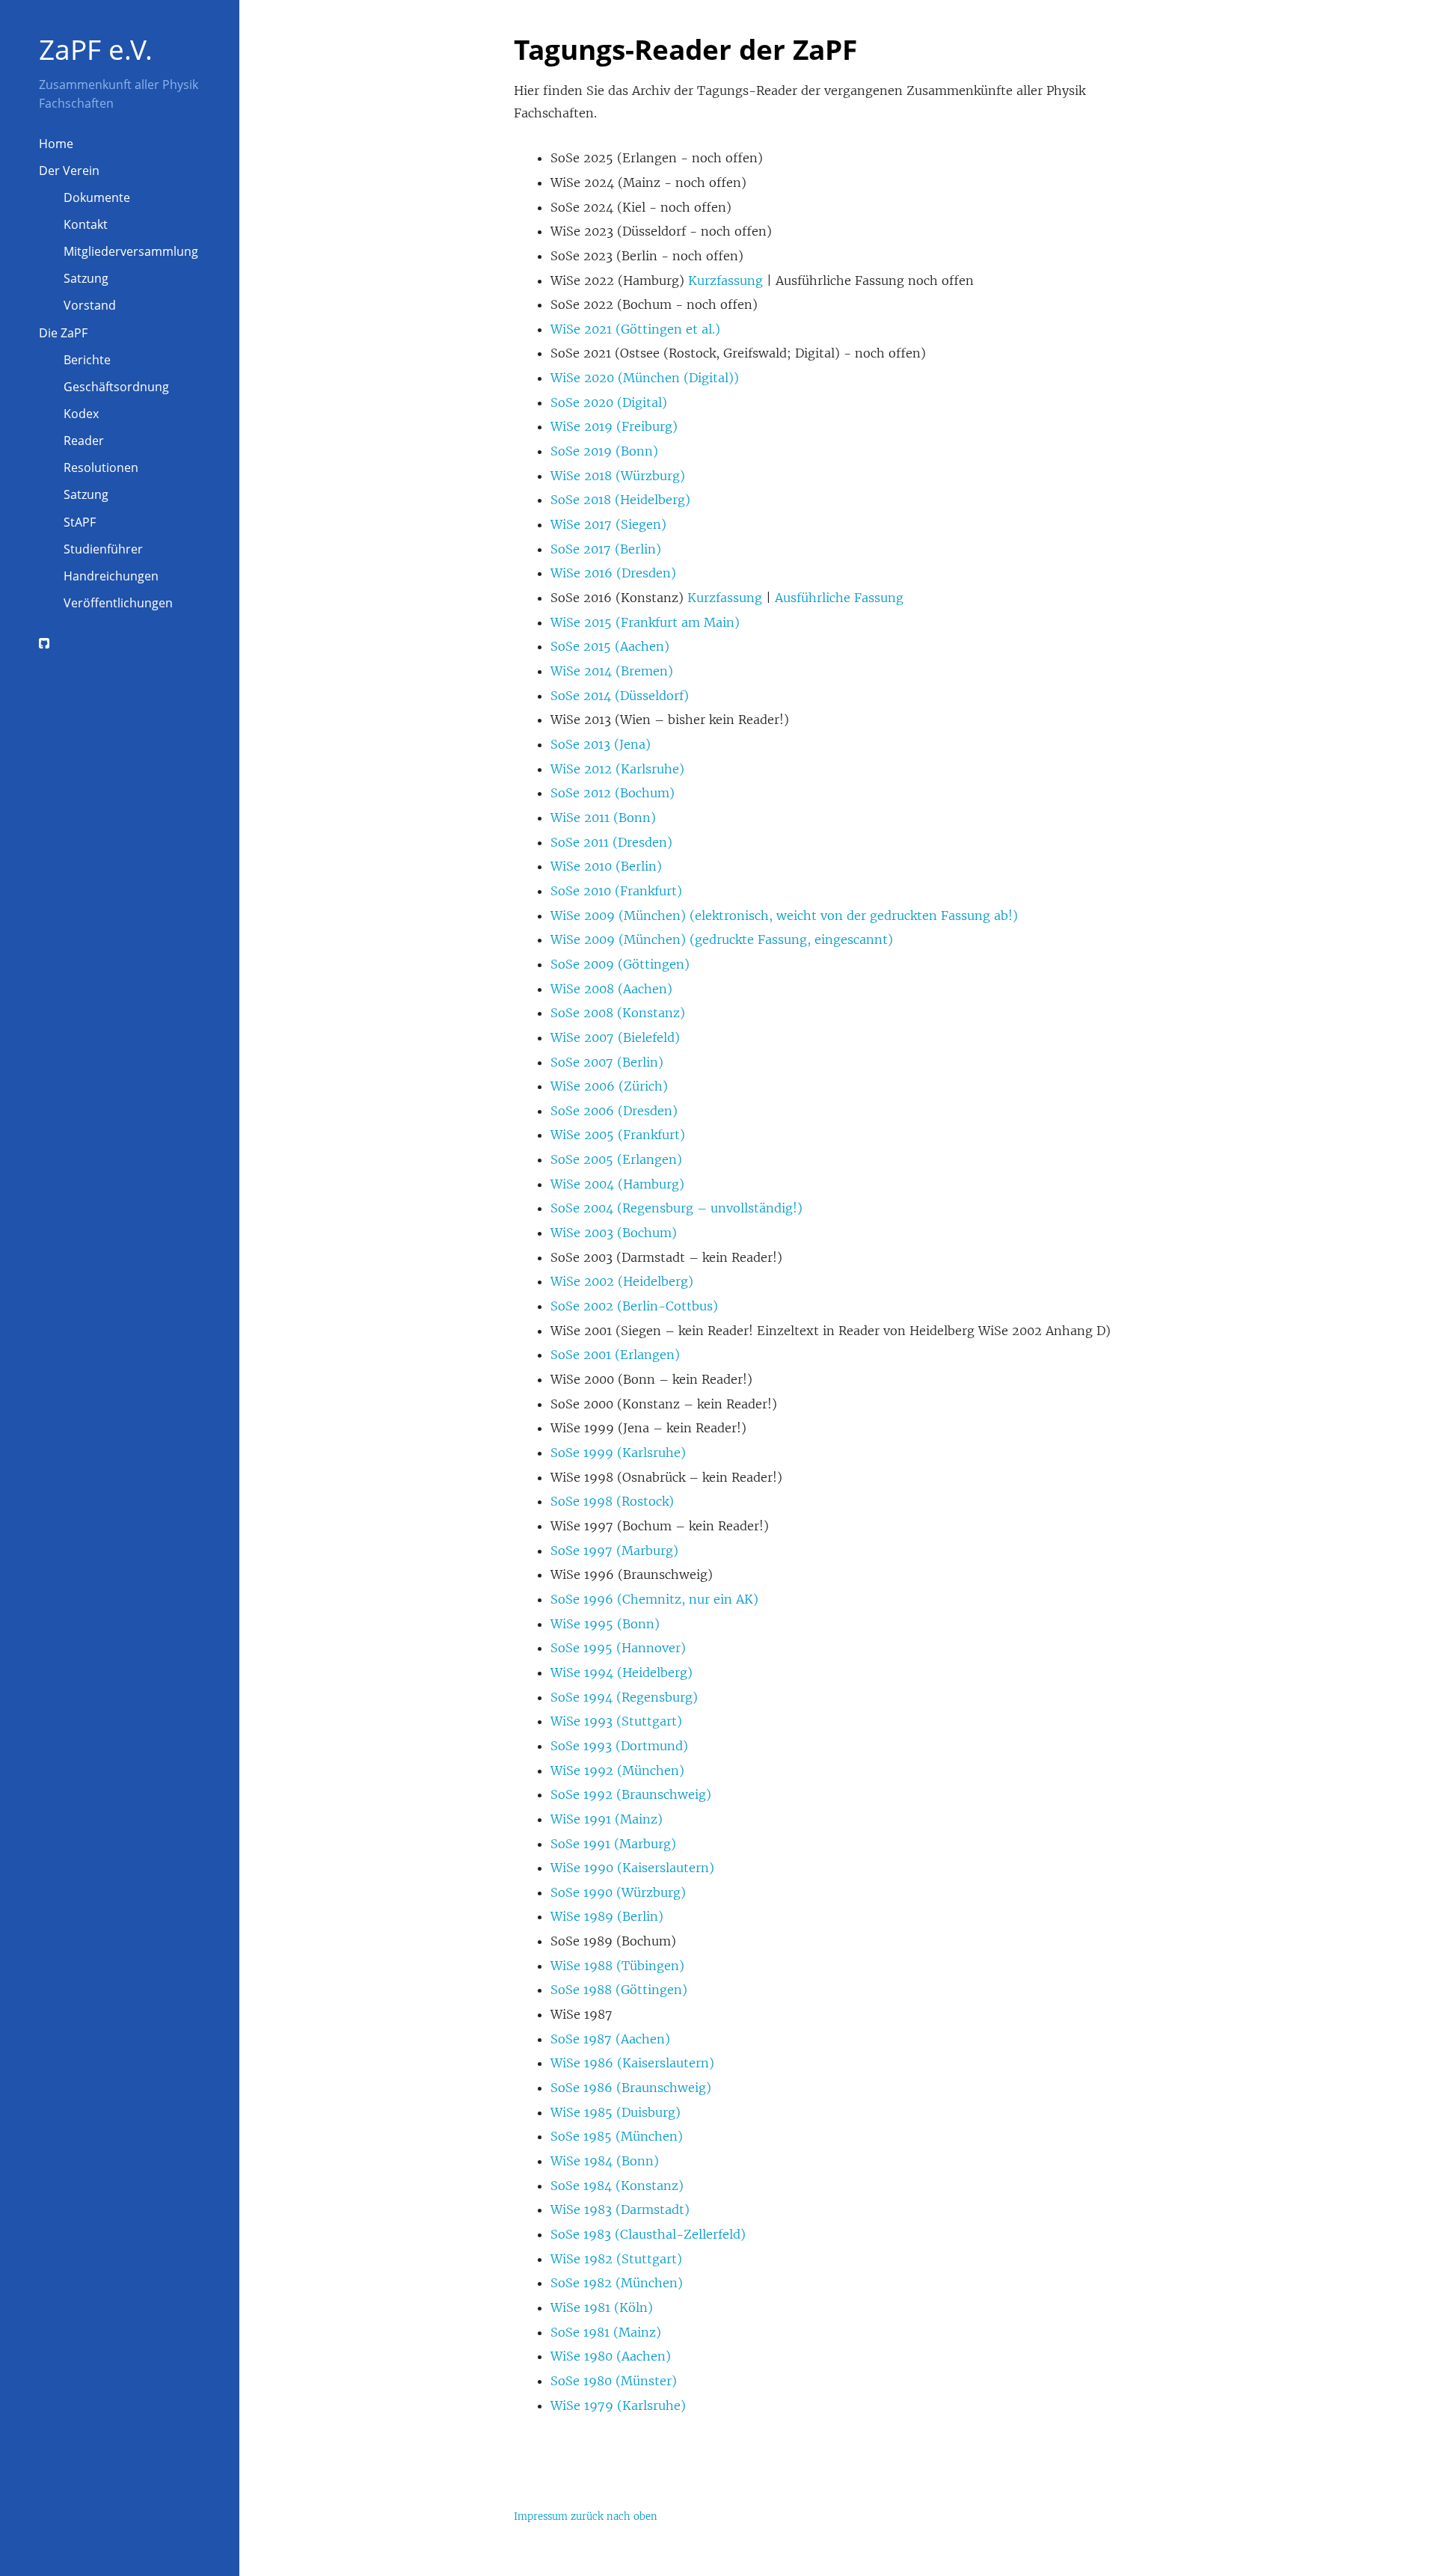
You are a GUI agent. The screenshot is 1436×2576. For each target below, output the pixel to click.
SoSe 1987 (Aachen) (610, 2039)
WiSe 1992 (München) (617, 1770)
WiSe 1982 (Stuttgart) (616, 2259)
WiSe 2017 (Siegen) (608, 524)
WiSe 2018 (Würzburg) (618, 476)
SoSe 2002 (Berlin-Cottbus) (634, 1306)
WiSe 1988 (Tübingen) (617, 1966)
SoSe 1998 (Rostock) (612, 1501)
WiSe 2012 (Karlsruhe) (617, 769)
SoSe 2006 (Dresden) (614, 1111)
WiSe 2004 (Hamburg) (617, 1184)
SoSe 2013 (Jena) (601, 744)
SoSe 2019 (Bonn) (604, 451)
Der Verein (69, 171)
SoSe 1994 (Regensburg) (624, 1697)
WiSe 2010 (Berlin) (606, 866)
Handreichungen (111, 576)
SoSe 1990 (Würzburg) (618, 1892)
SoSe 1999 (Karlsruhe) (618, 1453)
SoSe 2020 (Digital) (609, 402)
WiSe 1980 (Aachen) (611, 2356)
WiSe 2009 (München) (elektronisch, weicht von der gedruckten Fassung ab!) (784, 916)
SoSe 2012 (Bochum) (613, 793)
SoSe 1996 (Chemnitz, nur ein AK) (654, 1599)
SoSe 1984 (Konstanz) (617, 2186)
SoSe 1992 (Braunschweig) (631, 1794)
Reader (84, 441)
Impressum (541, 2517)
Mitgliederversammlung (131, 251)
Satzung (86, 278)
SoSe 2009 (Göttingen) (620, 964)
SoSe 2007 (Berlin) (607, 1062)
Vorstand (90, 305)
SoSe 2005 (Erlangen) (616, 1159)
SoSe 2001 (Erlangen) (615, 1355)
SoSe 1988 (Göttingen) (619, 1990)
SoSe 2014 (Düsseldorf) (620, 696)
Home (56, 144)
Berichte (87, 360)
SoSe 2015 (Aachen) (610, 646)
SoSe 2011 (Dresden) (611, 842)
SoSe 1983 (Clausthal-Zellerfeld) (648, 2234)
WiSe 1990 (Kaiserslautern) (632, 1868)
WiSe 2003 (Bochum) (614, 1233)
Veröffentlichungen (118, 603)
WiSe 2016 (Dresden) (613, 573)
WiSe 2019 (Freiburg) (614, 426)
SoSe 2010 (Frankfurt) (616, 891)
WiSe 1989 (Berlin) (607, 1916)
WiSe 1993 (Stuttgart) (616, 1721)
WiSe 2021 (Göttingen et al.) (635, 329)
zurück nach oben (614, 2517)
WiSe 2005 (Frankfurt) (618, 1135)
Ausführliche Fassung (839, 598)
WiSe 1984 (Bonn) (605, 2161)
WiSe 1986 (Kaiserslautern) (632, 2063)
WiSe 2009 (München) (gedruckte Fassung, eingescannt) (722, 939)
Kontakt (86, 224)
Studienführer (103, 549)
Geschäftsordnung (116, 387)
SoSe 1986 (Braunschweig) (631, 2088)
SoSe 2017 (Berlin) (606, 549)
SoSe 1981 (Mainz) (606, 2332)
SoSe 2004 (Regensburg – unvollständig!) (676, 1208)
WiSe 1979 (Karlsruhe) (618, 2405)
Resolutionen (101, 467)
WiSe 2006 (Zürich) (609, 1086)
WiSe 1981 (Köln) (602, 2307)
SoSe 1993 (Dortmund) (619, 1746)
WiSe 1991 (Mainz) (607, 1819)
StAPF (80, 522)
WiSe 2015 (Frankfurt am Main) (645, 622)
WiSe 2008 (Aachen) (611, 989)
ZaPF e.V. (96, 49)
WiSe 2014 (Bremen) (612, 671)
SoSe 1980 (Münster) (614, 2381)
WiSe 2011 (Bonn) (603, 818)
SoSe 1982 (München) (617, 2283)
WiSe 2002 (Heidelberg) (622, 1281)
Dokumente (97, 197)
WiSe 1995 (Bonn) (605, 1624)
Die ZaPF (63, 333)
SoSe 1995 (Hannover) (618, 1648)
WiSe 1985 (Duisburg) (616, 2112)
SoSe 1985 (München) (617, 2136)
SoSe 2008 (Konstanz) (618, 1013)
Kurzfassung (725, 280)
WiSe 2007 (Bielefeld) (615, 1037)
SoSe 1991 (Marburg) (613, 1844)
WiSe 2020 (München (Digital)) (645, 378)
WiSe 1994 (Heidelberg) (622, 1672)
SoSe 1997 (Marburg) (614, 1551)
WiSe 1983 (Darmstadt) (620, 2209)
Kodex (81, 414)
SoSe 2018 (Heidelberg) (620, 500)
